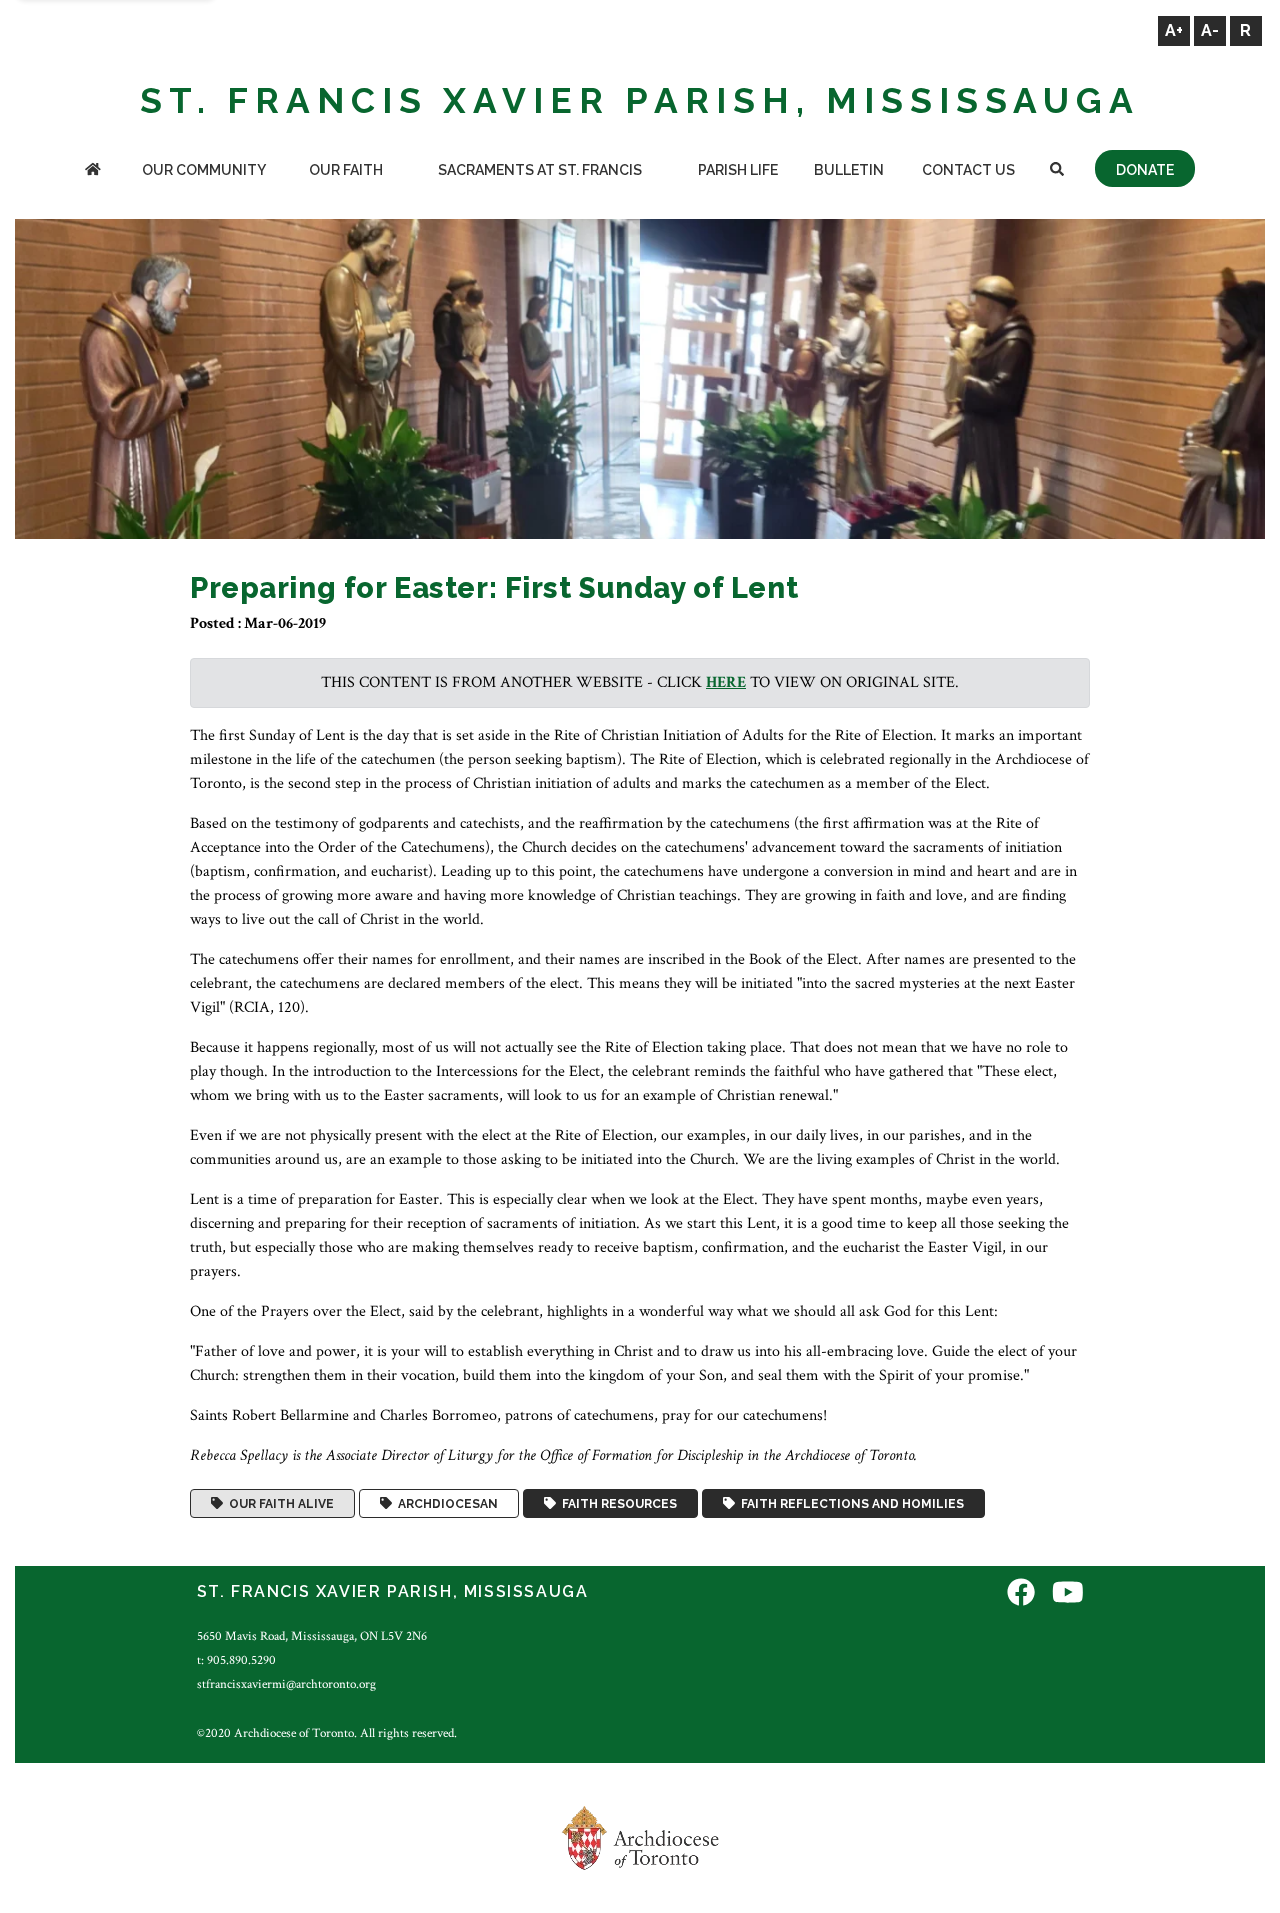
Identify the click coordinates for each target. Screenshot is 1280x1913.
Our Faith (346, 170)
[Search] (1057, 171)
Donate (1145, 170)
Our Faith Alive (278, 1504)
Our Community (204, 170)
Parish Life (738, 170)
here (726, 682)
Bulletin (849, 170)
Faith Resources (616, 1504)
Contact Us (968, 170)
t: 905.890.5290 (236, 1660)
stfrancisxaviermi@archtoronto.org (286, 1684)
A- (1210, 30)
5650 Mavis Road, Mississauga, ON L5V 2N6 (312, 1636)
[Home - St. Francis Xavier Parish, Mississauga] (93, 171)
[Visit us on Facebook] (1021, 1594)
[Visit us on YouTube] (1068, 1594)
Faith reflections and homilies (849, 1504)
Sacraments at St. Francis (540, 170)
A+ (1174, 30)
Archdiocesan (445, 1504)
